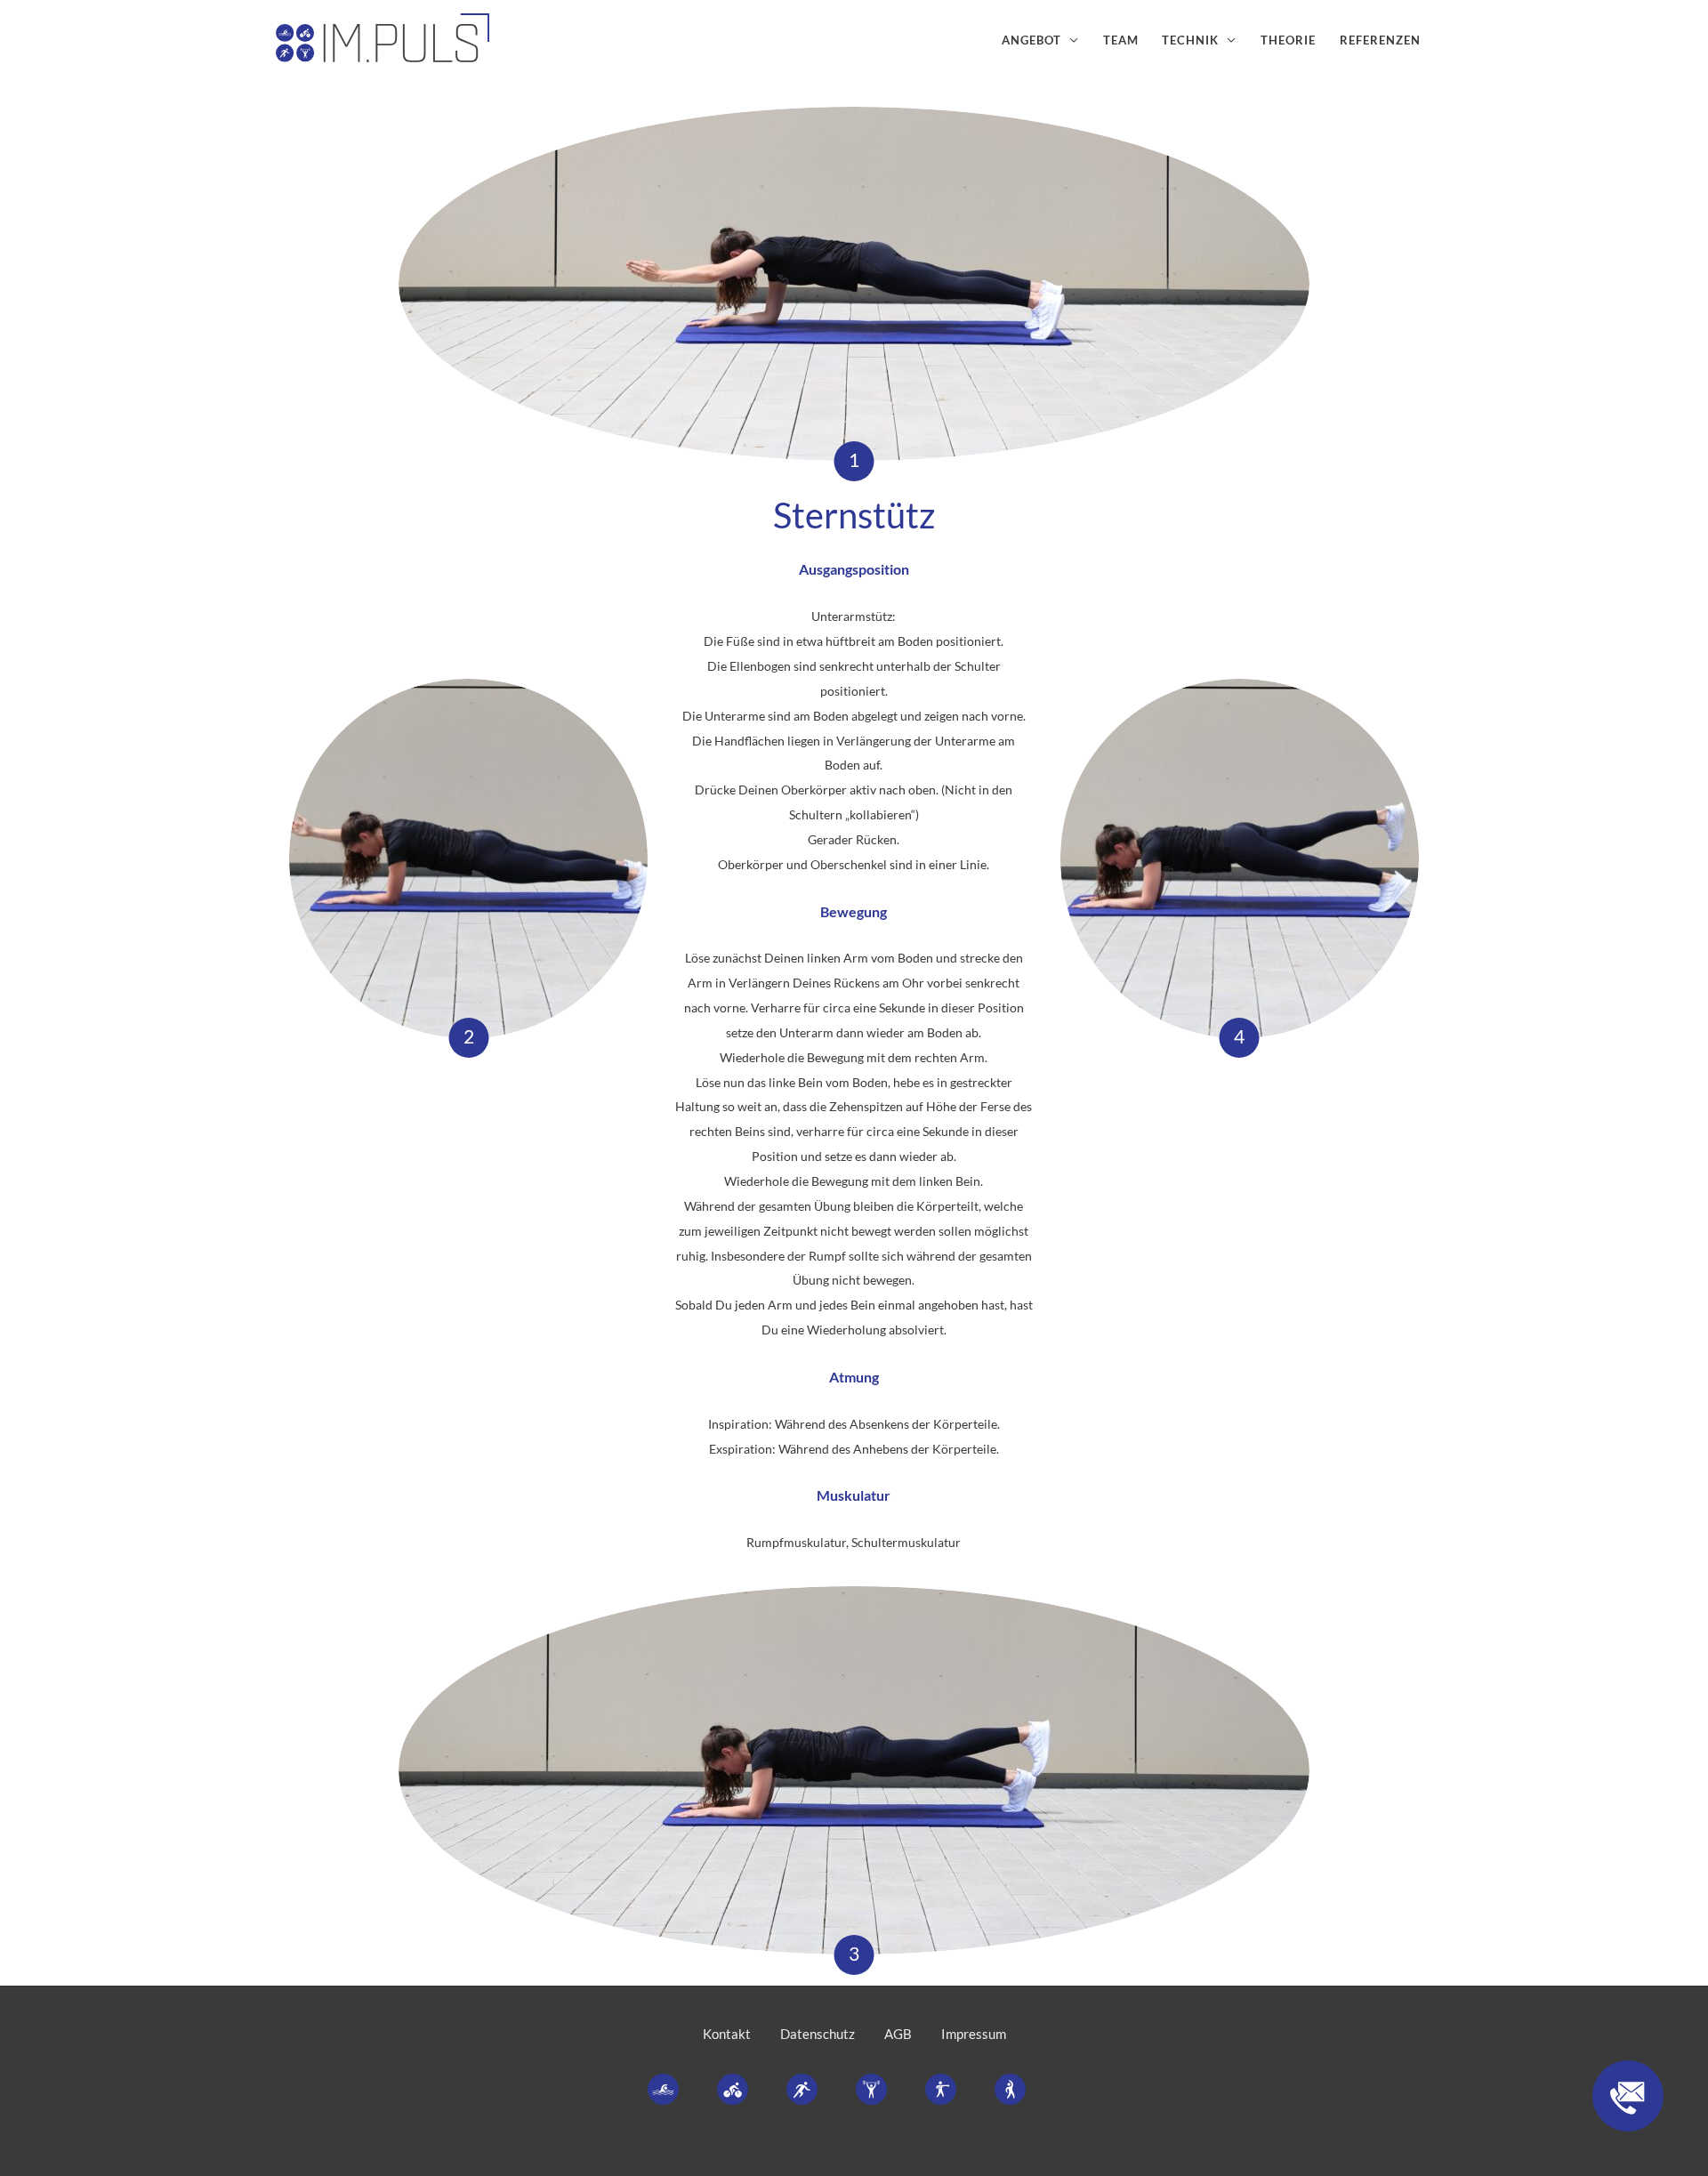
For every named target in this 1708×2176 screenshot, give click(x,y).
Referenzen (1380, 40)
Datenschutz (818, 2034)
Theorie (1288, 40)
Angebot (1031, 40)
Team (1121, 40)
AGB (898, 2034)
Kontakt (727, 2034)
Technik (1190, 40)
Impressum (974, 2034)
